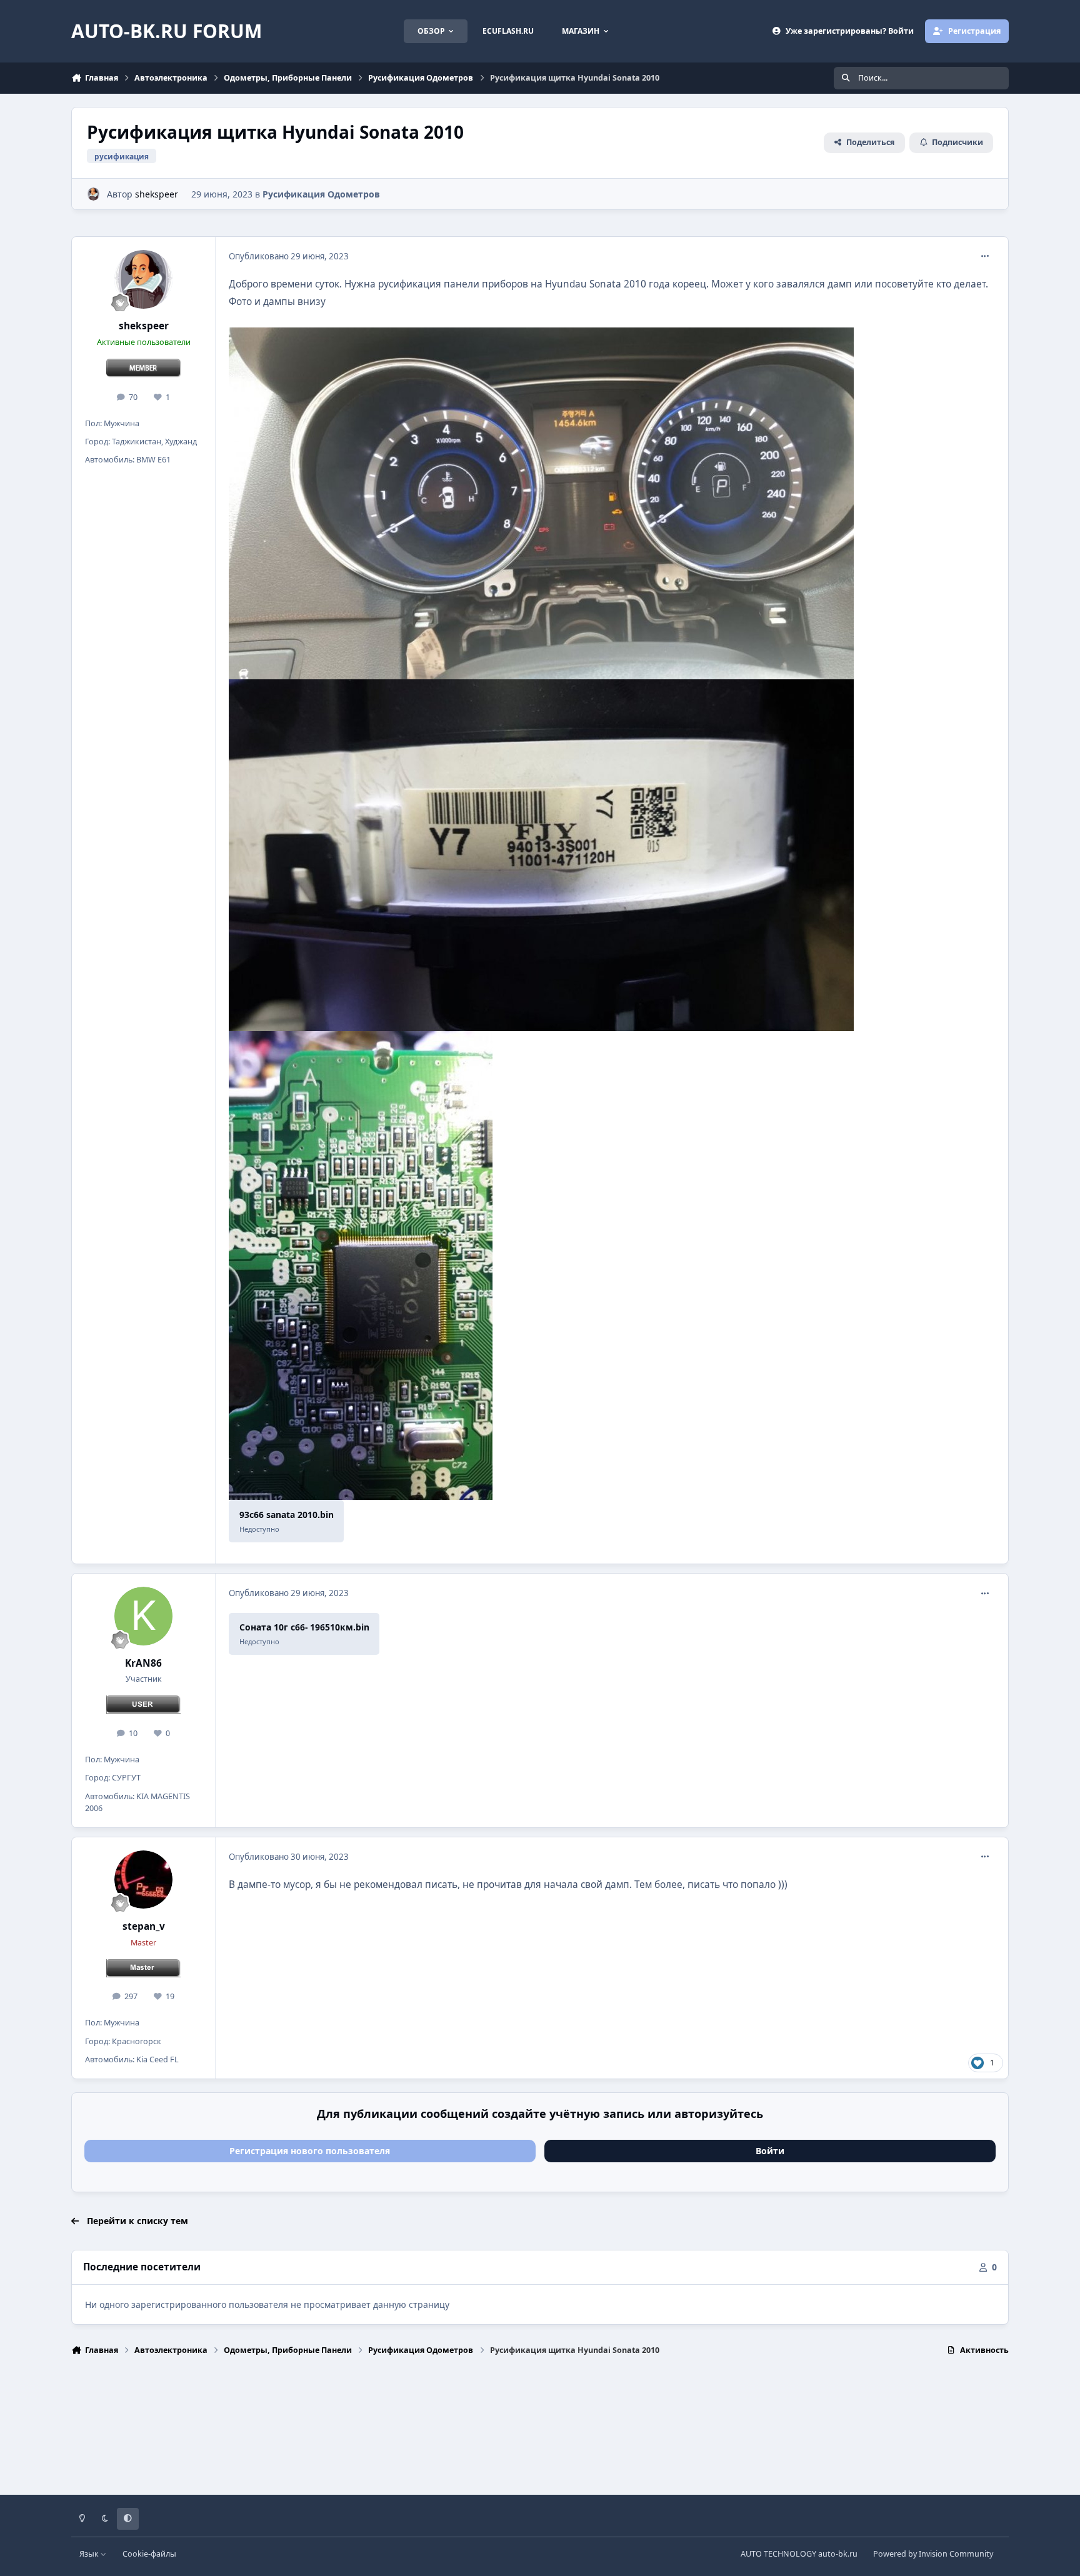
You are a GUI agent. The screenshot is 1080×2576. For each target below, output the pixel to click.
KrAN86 (143, 1663)
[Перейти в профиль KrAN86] (144, 1616)
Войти (770, 2151)
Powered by (933, 2554)
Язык (90, 2554)
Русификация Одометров (321, 194)
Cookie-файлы (149, 2554)
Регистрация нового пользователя (310, 2151)
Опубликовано (289, 256)
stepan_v (144, 1926)
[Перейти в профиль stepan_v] (144, 1880)
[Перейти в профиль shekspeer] (93, 194)
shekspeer (157, 194)
